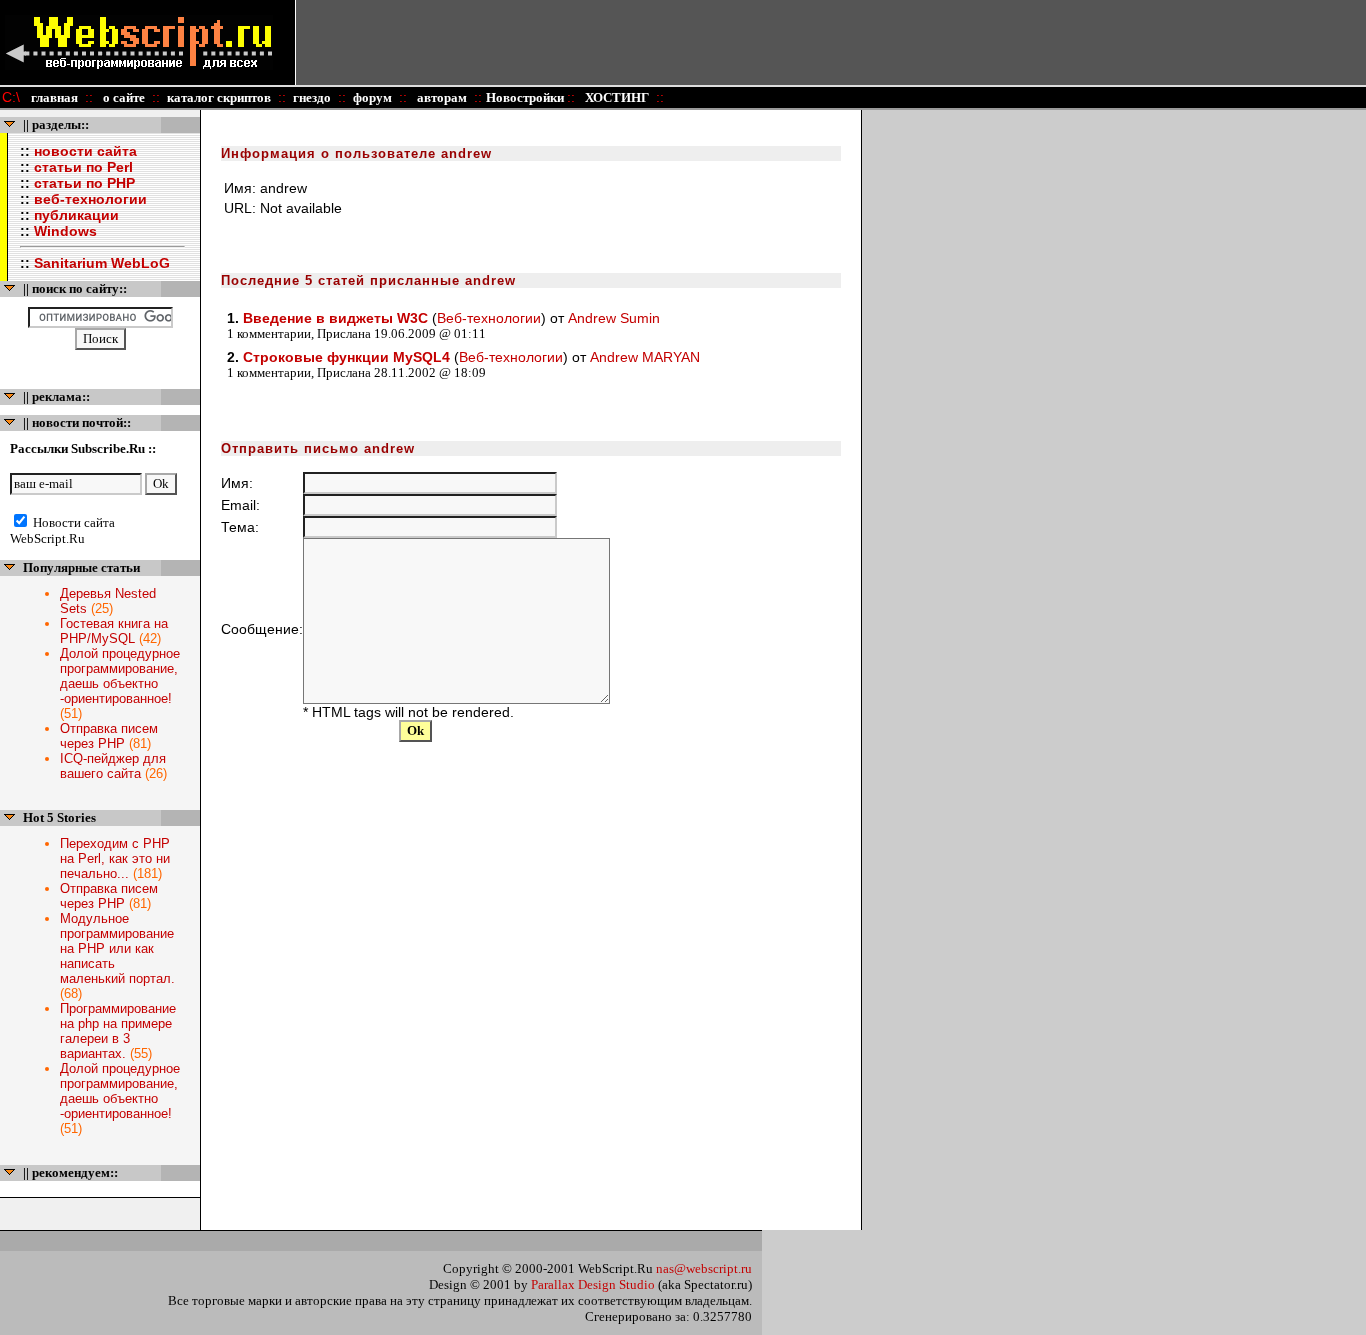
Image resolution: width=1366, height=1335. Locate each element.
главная (54, 97)
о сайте (122, 97)
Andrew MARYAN (645, 357)
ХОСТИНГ (615, 97)
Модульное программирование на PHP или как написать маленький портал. (117, 948)
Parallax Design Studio (593, 1284)
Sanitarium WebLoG (102, 263)
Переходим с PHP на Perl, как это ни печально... (115, 858)
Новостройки (526, 97)
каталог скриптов (219, 97)
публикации (76, 215)
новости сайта (85, 151)
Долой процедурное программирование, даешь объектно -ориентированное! (120, 676)
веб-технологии (90, 199)
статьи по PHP (84, 183)
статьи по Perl (83, 167)
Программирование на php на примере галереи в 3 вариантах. (118, 1031)
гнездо (312, 97)
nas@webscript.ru (704, 1268)
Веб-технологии (489, 318)
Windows (65, 231)
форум (372, 97)
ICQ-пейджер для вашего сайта (113, 766)
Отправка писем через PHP (109, 736)
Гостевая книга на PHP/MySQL (114, 631)
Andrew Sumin (614, 318)
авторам (440, 97)
